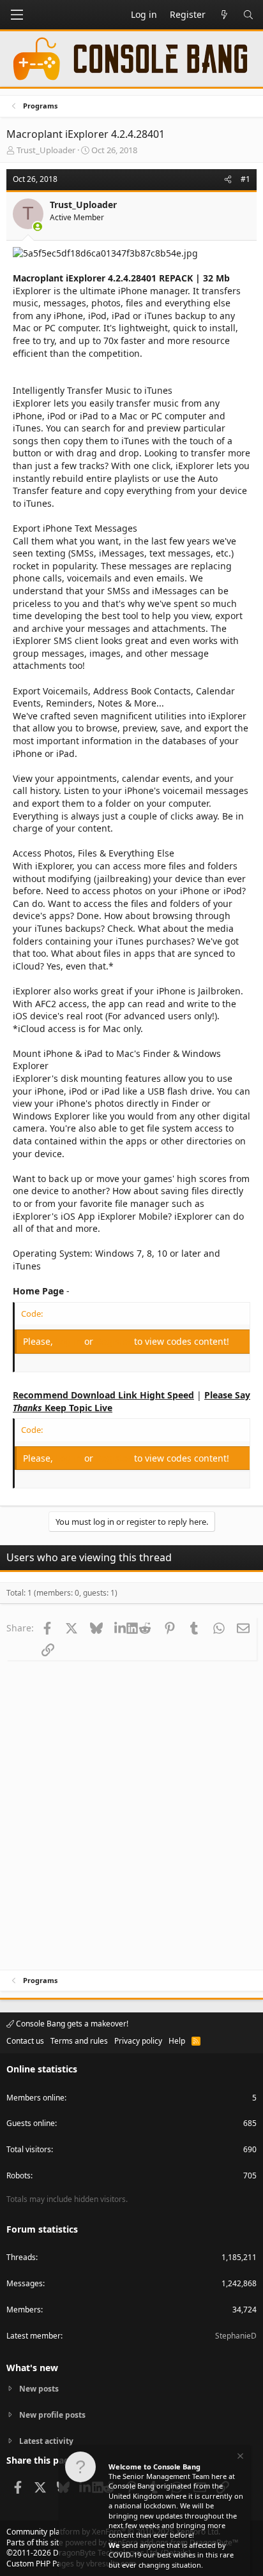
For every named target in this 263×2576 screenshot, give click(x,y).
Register (115, 1341)
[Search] (248, 15)
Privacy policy (138, 2041)
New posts (39, 2389)
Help (177, 2041)
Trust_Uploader (46, 150)
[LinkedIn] (120, 1628)
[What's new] (224, 15)
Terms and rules (79, 2041)
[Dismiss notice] (239, 2458)
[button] (17, 15)
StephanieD (236, 2336)
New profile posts (52, 2415)
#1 (245, 179)
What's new (32, 2368)
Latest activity (46, 2441)
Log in (70, 1341)
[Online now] (38, 227)
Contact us (25, 2041)
